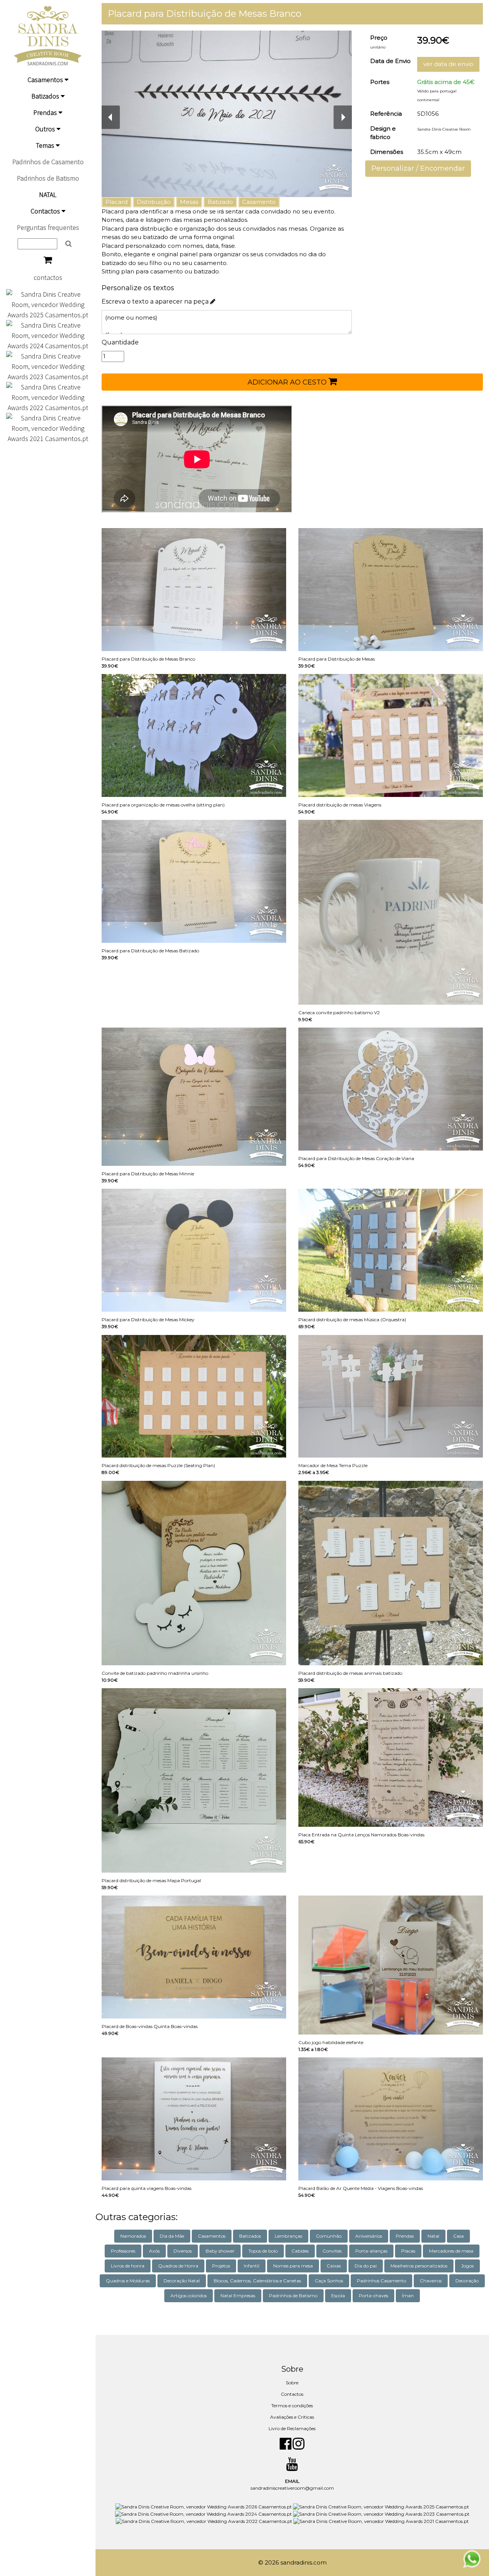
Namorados (133, 2236)
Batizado (220, 202)
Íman (408, 2296)
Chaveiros (431, 2281)
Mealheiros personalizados (419, 2266)
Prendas (46, 112)
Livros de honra (128, 2266)
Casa (458, 2236)
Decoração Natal (182, 2281)
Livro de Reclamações (292, 2428)
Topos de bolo (263, 2251)
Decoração (467, 2281)
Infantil (252, 2266)
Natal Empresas (238, 2296)
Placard (117, 202)
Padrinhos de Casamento (48, 162)
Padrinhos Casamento (381, 2281)
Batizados (46, 96)
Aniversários (369, 2236)
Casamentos (46, 80)
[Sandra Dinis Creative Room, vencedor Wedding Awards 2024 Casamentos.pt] (48, 335)
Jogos (467, 2266)
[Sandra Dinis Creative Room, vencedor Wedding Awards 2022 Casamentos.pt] (48, 397)
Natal (433, 2236)
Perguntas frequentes (48, 227)
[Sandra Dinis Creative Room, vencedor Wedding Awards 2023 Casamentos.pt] (48, 366)
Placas (408, 2251)
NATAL (48, 195)
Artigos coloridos (189, 2296)
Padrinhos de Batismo (48, 178)
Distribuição (154, 202)
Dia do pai (366, 2266)
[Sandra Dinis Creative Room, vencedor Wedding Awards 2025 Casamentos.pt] (48, 304)
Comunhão (329, 2236)
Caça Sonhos (329, 2281)
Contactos (46, 211)
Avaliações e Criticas (292, 2417)
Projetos (221, 2266)
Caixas (334, 2266)
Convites (332, 2251)
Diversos (183, 2251)
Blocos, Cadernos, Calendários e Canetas (257, 2281)
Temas (46, 145)
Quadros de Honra (178, 2266)
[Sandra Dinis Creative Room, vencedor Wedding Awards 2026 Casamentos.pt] (204, 2506)
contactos (48, 277)
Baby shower (220, 2251)
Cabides (300, 2251)
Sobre (292, 2383)
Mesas (189, 202)
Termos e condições (292, 2406)
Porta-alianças (371, 2251)
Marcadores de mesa (451, 2251)
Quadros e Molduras (128, 2281)
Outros (46, 129)
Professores (123, 2251)
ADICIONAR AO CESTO (288, 382)
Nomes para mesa (293, 2266)
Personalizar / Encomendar (418, 168)
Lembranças (288, 2236)
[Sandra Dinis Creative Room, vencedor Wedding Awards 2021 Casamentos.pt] (48, 427)
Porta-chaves (373, 2296)
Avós (154, 2251)
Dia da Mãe (172, 2236)
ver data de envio (448, 64)
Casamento (259, 202)
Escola (338, 2296)
